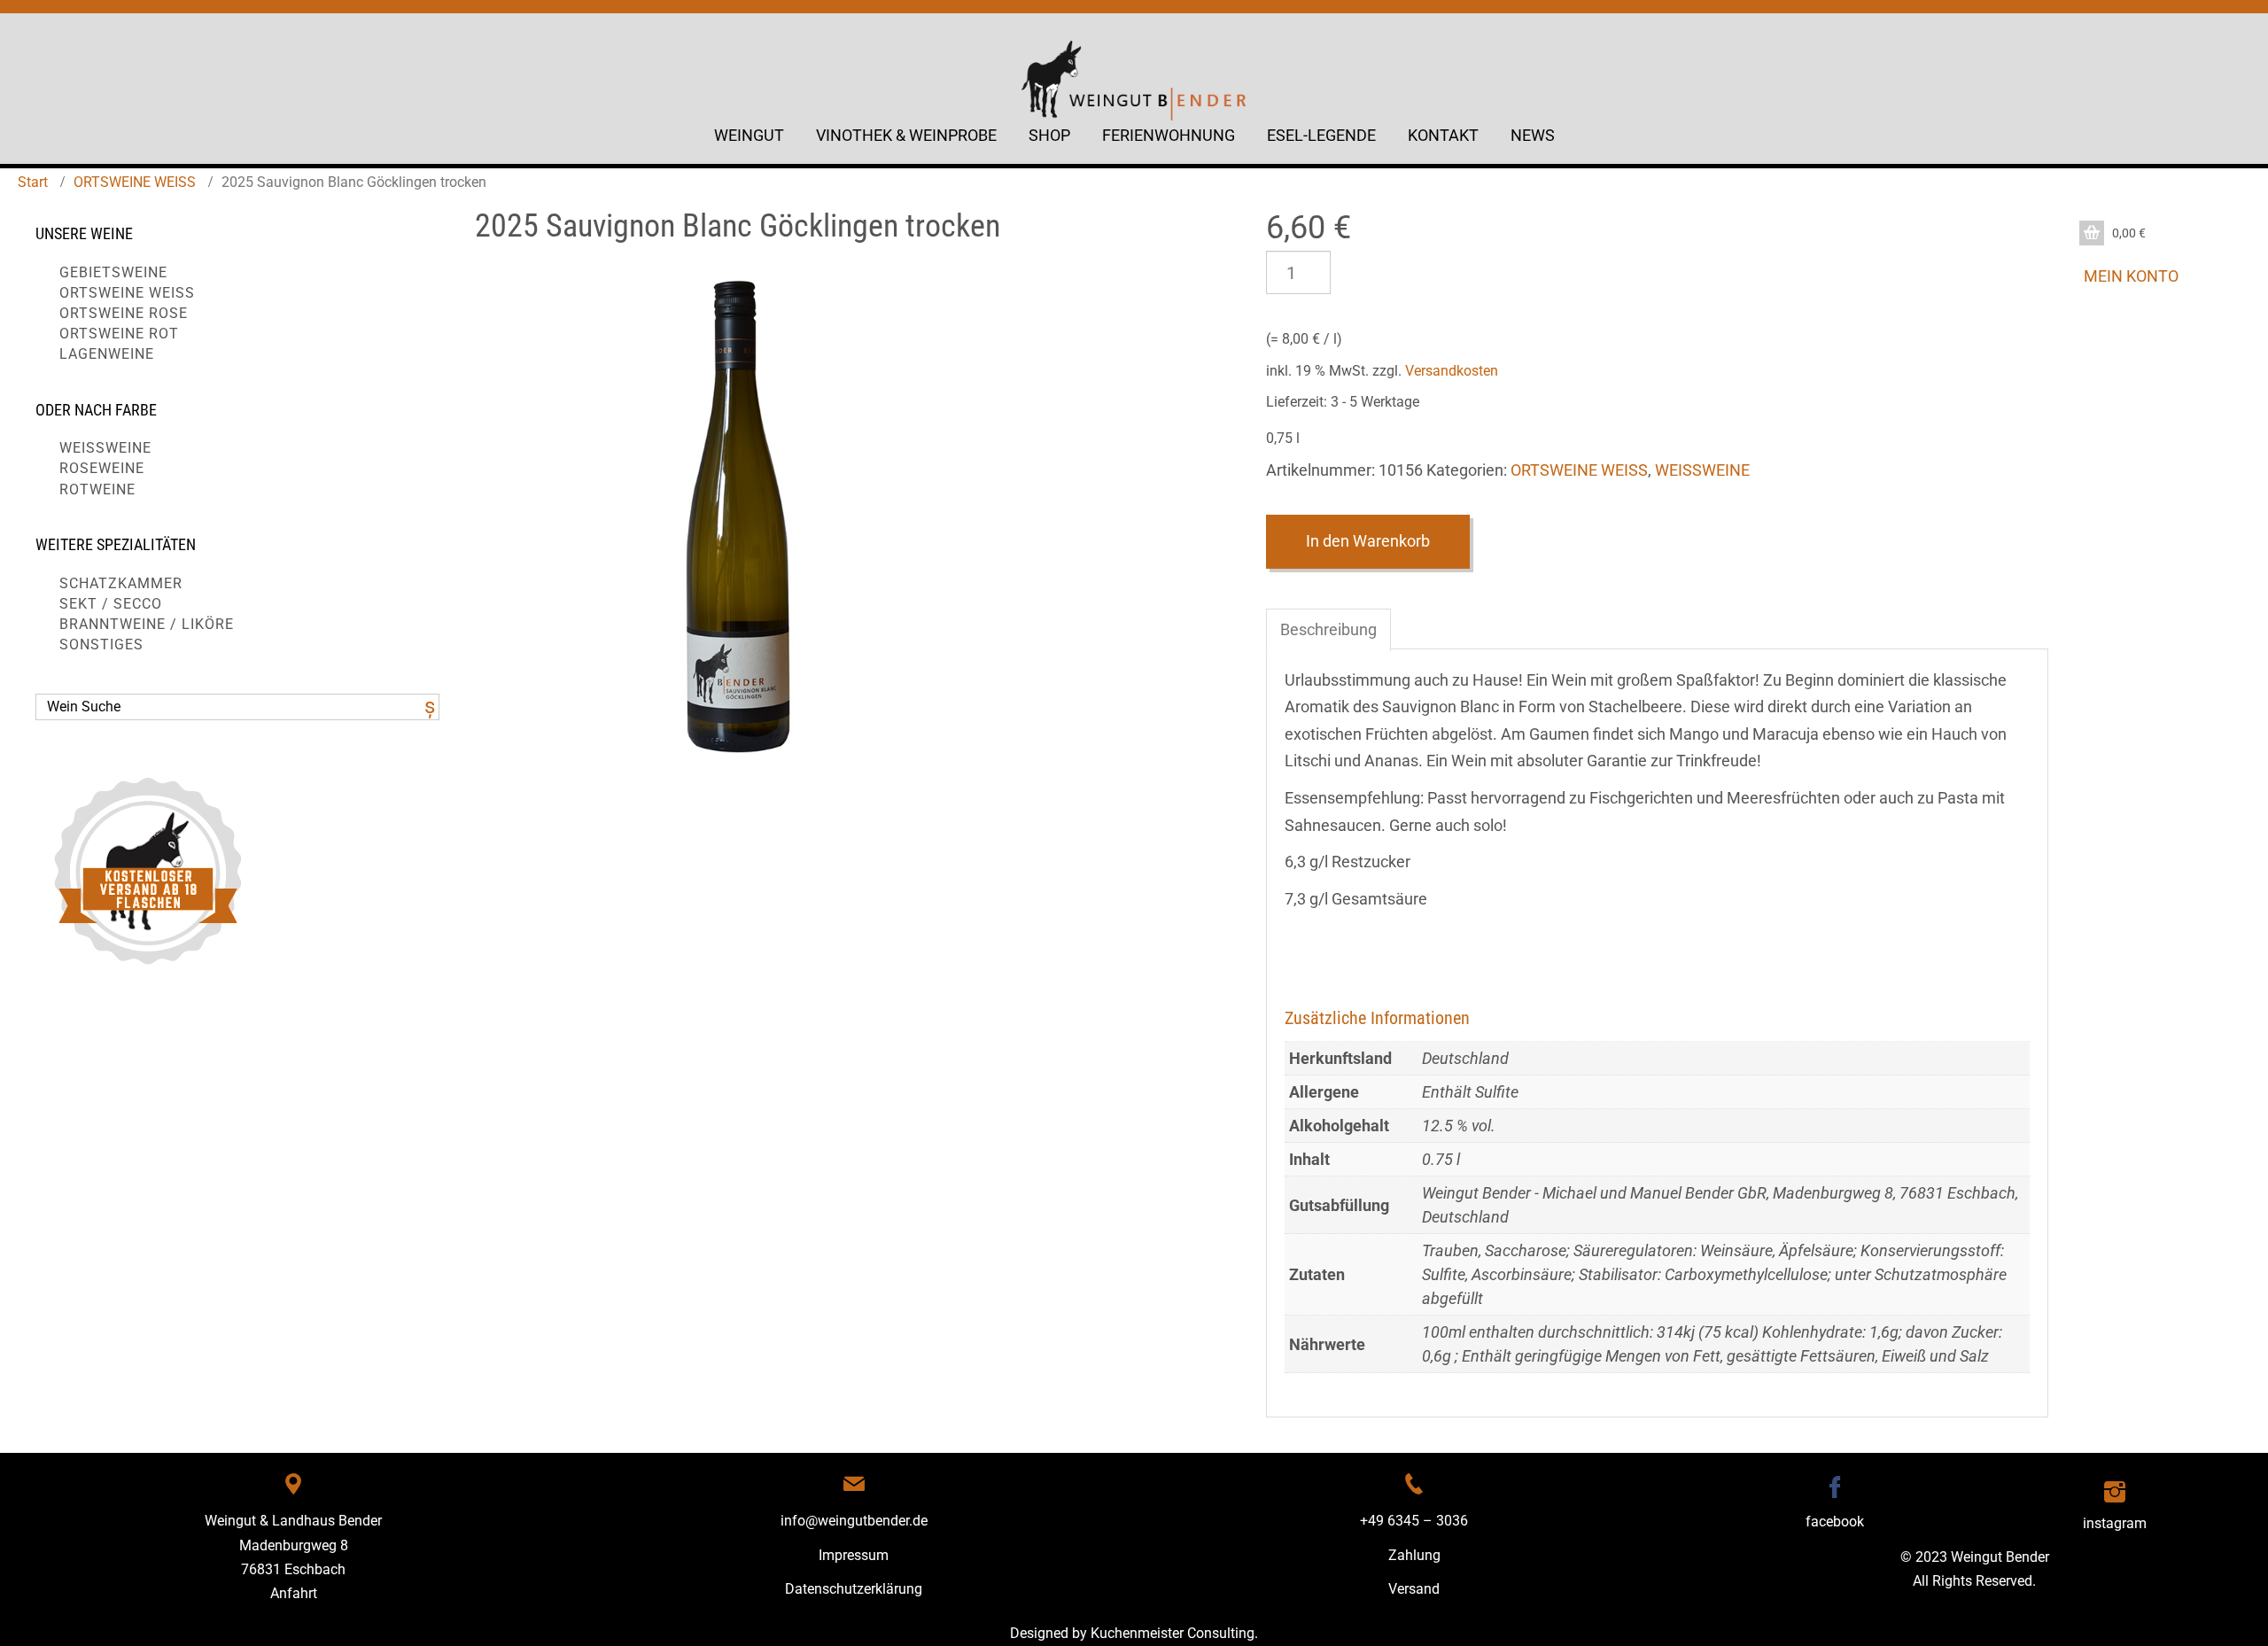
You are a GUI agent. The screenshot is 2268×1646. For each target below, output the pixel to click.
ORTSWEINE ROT (119, 334)
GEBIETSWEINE (113, 272)
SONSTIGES (101, 644)
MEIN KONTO (2131, 276)
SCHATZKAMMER (121, 583)
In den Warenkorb (1368, 541)
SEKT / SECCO (111, 604)
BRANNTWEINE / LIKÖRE (147, 624)
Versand (1414, 1589)
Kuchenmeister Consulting (1173, 1633)
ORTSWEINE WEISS (135, 182)
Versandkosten (1452, 371)
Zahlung (1414, 1555)
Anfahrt (294, 1593)
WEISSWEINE (105, 448)
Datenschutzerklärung (854, 1589)
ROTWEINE (97, 489)
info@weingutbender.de (854, 1521)
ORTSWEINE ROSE (124, 313)
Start (33, 182)
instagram (2115, 1523)
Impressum (854, 1555)
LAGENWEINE (107, 354)
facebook (1835, 1522)
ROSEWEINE (102, 468)
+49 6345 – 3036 (1414, 1521)
